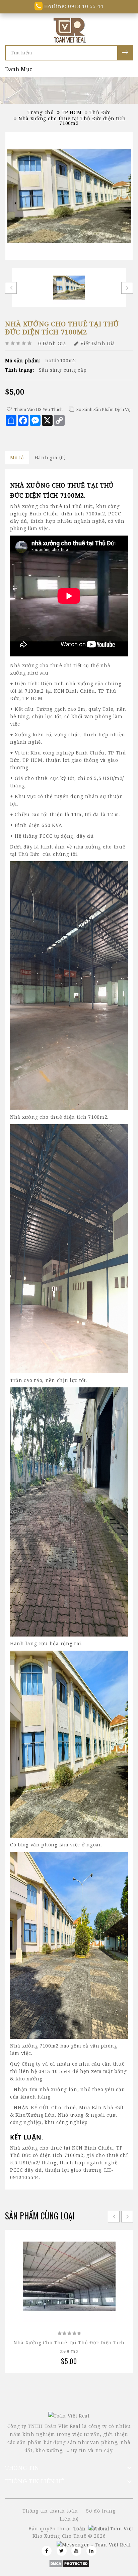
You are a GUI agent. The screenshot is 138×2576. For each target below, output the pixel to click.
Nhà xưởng (24, 665)
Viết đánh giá (98, 343)
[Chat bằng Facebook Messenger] (94, 2545)
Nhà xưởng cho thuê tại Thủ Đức (52, 506)
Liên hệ (69, 2519)
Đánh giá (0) (50, 457)
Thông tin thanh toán (50, 2511)
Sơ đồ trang (101, 2511)
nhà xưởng (87, 847)
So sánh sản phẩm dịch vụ (103, 409)
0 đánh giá (52, 343)
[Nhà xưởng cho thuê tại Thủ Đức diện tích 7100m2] (69, 196)
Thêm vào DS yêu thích (38, 409)
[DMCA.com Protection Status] (69, 2563)
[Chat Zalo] (111, 2528)
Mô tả (17, 457)
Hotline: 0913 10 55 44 (73, 6)
